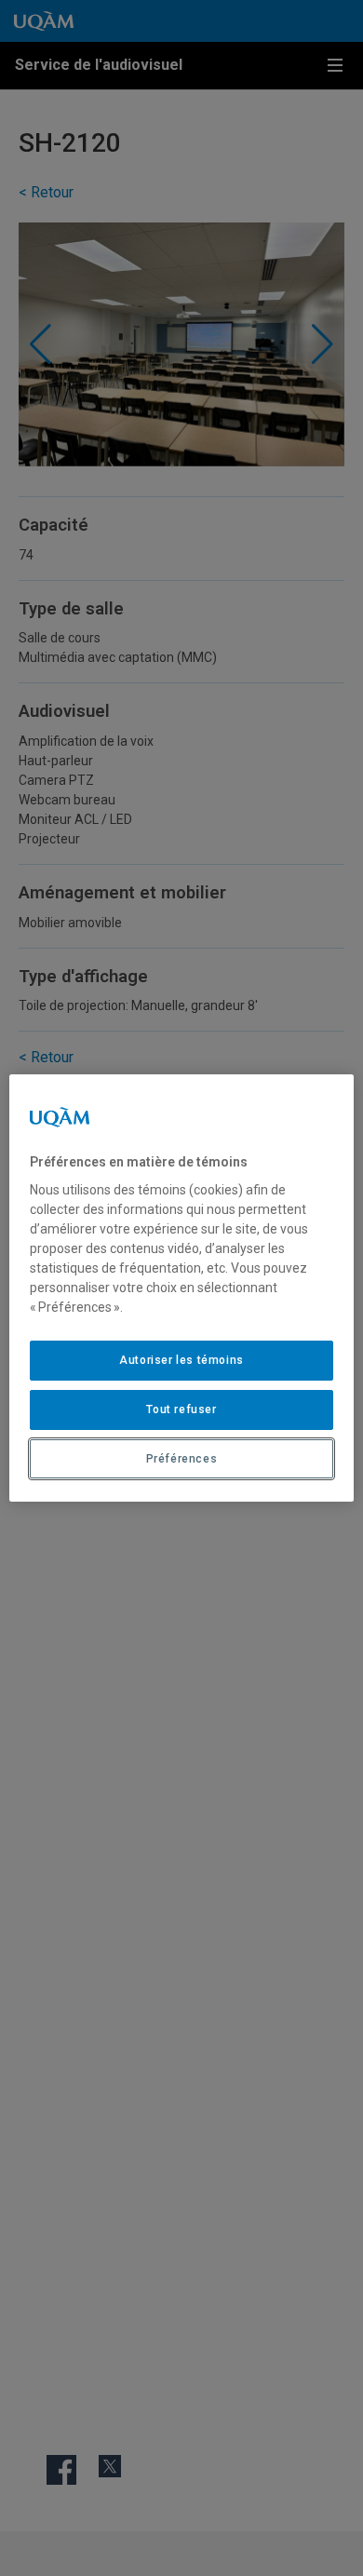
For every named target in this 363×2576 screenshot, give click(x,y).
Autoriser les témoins (181, 1360)
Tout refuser (181, 1409)
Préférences (182, 1459)
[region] (182, 1288)
